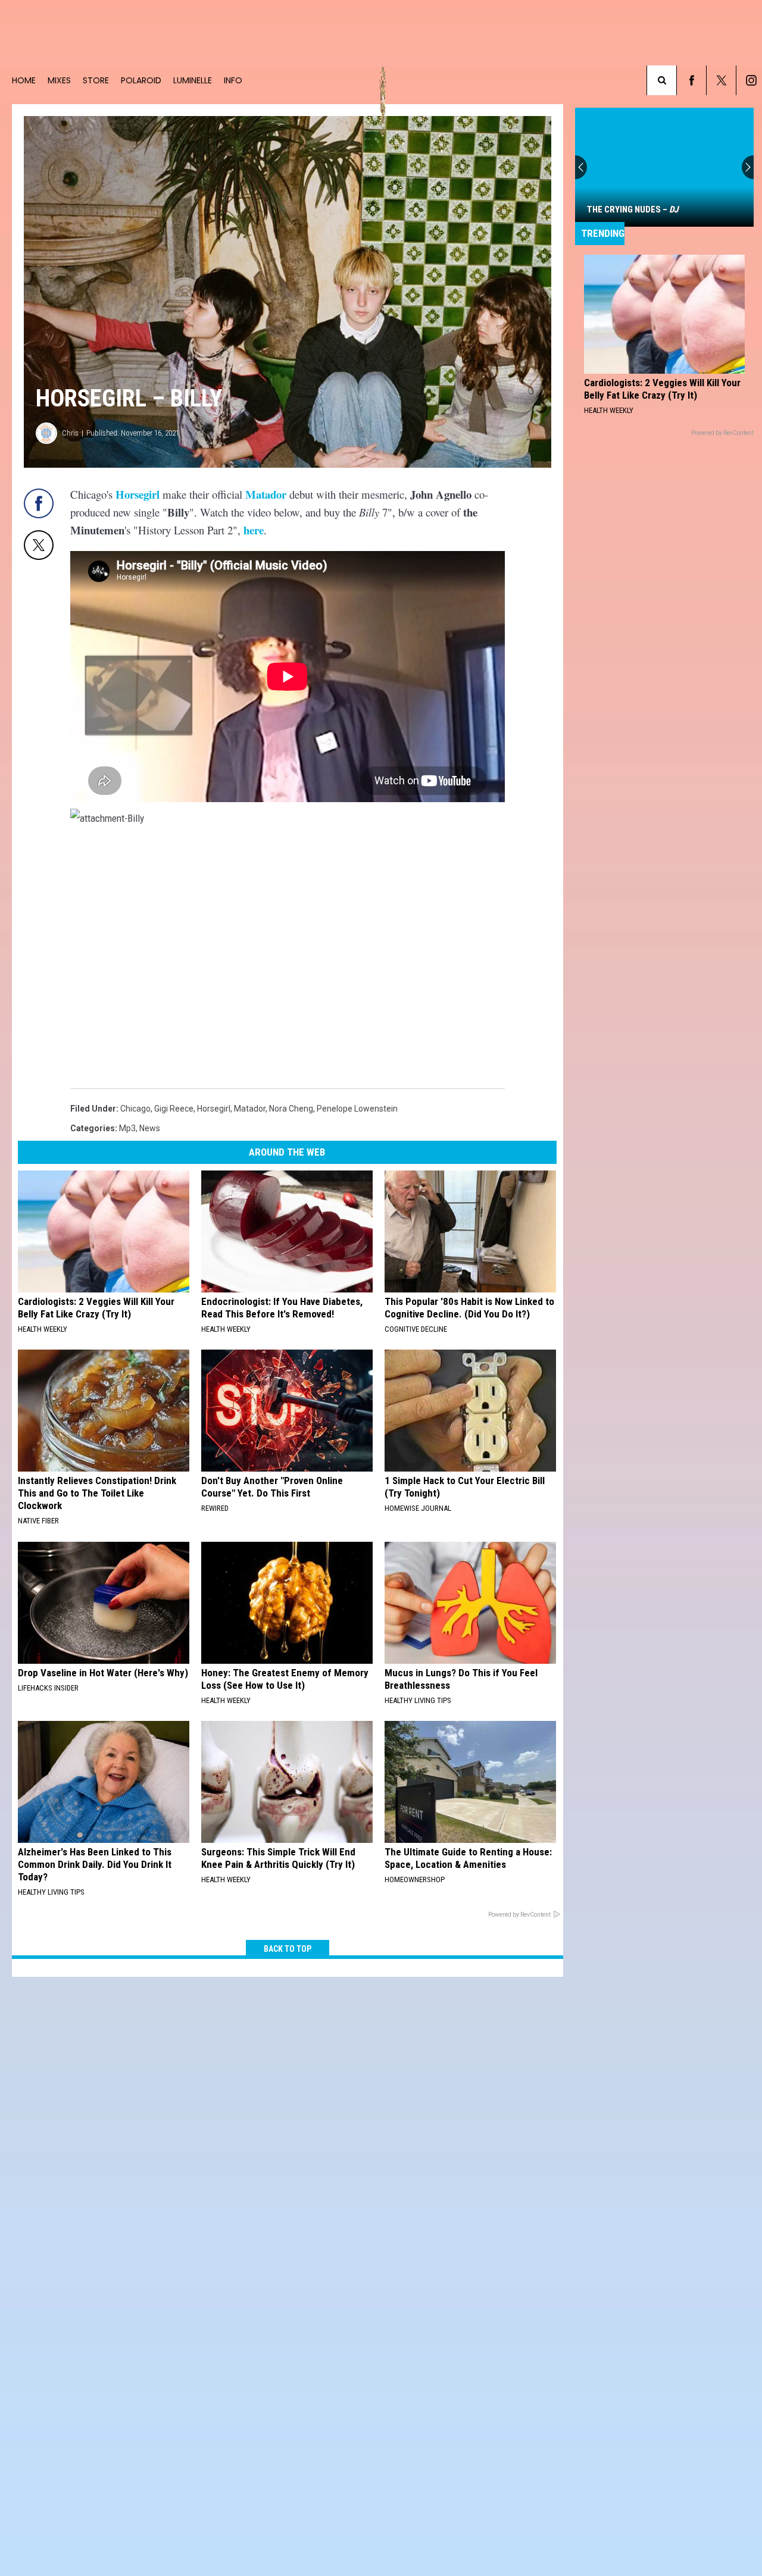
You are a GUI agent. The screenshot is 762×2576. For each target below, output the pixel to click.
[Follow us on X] (721, 80)
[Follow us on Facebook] (691, 80)
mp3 (127, 1128)
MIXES (59, 80)
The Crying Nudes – (633, 209)
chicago (135, 1109)
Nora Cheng (291, 1109)
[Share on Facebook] (39, 503)
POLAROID (141, 80)
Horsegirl (138, 494)
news (150, 1128)
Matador (266, 494)
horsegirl (214, 1109)
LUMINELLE (193, 80)
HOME (24, 80)
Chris (70, 433)
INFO (233, 80)
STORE (96, 80)
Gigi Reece (174, 1109)
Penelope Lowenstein (357, 1109)
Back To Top (288, 1949)
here (254, 530)
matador (250, 1109)
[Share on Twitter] (39, 545)
